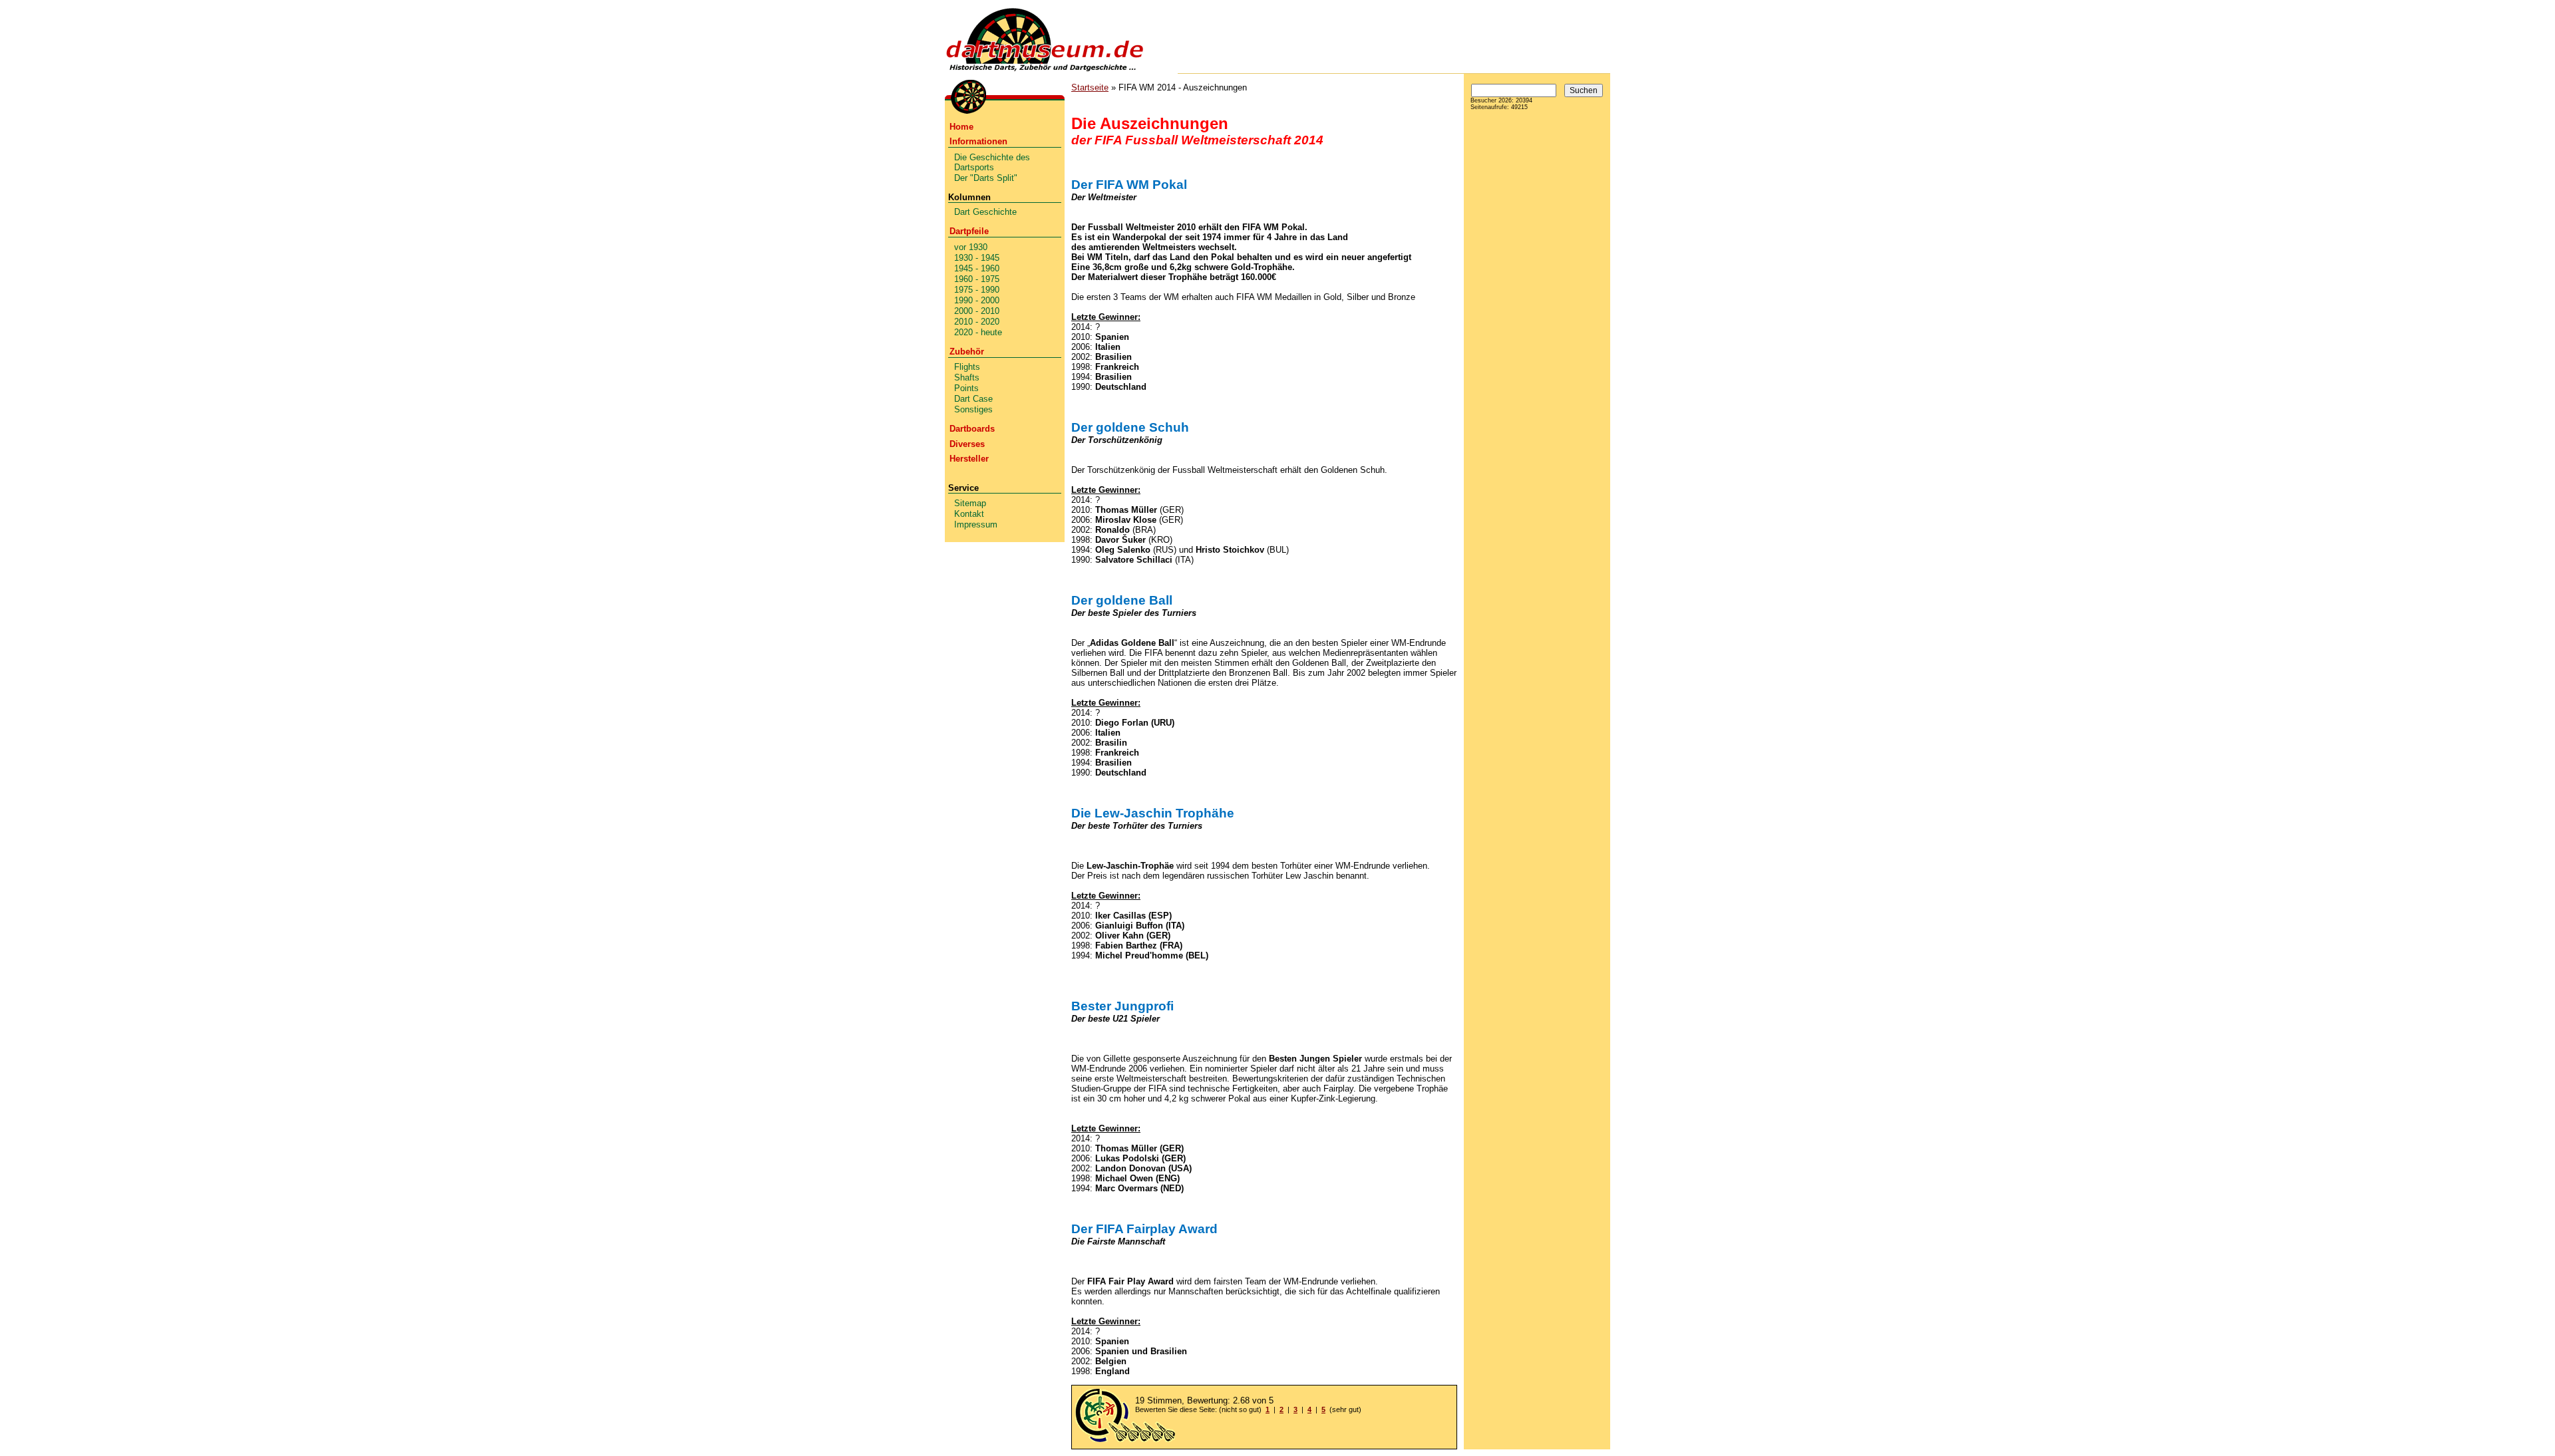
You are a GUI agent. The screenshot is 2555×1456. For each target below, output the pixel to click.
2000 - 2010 (977, 311)
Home (961, 127)
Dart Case (973, 399)
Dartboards (972, 429)
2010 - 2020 (977, 322)
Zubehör (967, 352)
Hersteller (969, 459)
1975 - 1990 (977, 290)
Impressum (976, 524)
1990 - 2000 (977, 300)
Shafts (967, 377)
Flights (967, 367)
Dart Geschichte (985, 212)
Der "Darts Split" (986, 178)
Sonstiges (973, 409)
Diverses (967, 444)
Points (966, 388)
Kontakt (969, 514)
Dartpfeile (969, 231)
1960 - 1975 (977, 279)
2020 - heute (978, 332)
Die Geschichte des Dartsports (992, 162)
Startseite (1090, 87)
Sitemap (970, 503)
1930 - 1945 (977, 258)
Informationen (978, 141)
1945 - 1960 (977, 268)
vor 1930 (971, 247)
